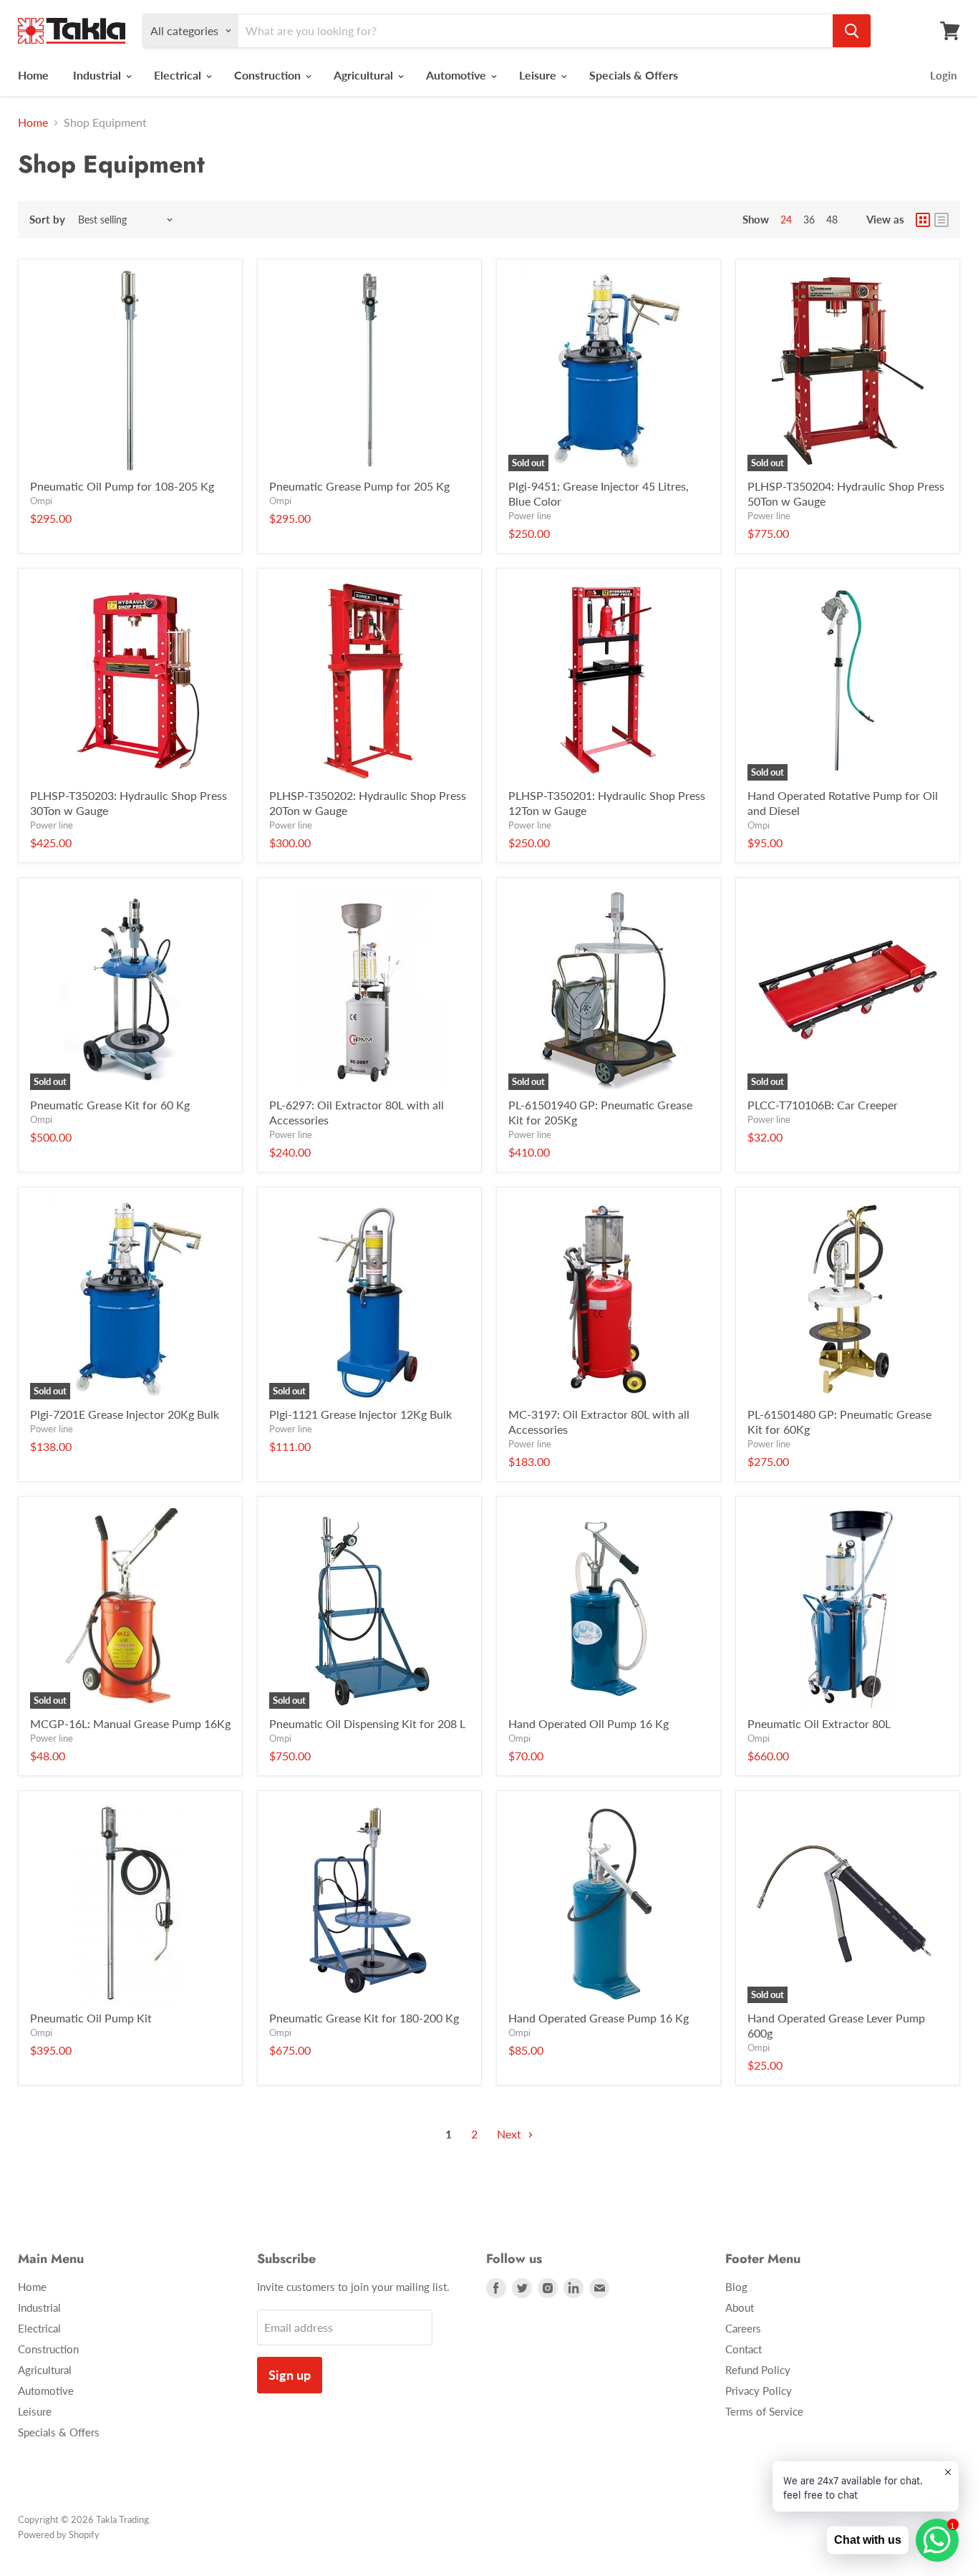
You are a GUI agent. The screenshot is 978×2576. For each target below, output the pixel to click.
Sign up (290, 2375)
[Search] (852, 31)
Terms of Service (764, 2411)
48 (832, 220)
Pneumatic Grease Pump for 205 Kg (359, 486)
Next (510, 2134)
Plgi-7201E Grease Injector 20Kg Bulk (125, 1414)
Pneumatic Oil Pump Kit (91, 2018)
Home (33, 75)
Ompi (41, 501)
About (740, 2307)
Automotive (457, 75)
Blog (736, 2287)
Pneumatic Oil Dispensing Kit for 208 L (367, 1723)
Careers (743, 2328)
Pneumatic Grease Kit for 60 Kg (110, 1105)
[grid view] (923, 220)
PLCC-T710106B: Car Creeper (823, 1105)
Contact (744, 2349)
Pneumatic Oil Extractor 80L (819, 1723)
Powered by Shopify (59, 2534)
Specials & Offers (634, 75)
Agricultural (365, 75)
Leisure (539, 75)
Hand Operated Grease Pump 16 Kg (599, 2018)
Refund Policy (758, 2370)
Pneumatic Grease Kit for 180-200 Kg (364, 2018)
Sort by (47, 220)
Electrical (179, 75)
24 (786, 220)
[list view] (941, 220)
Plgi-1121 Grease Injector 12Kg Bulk (360, 1414)
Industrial (98, 75)
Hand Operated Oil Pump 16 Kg (589, 1723)
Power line (530, 516)
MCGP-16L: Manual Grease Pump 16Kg (130, 1723)
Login (943, 75)
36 (809, 220)
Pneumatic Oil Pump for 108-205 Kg (122, 486)
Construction (269, 75)
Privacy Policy (759, 2391)
